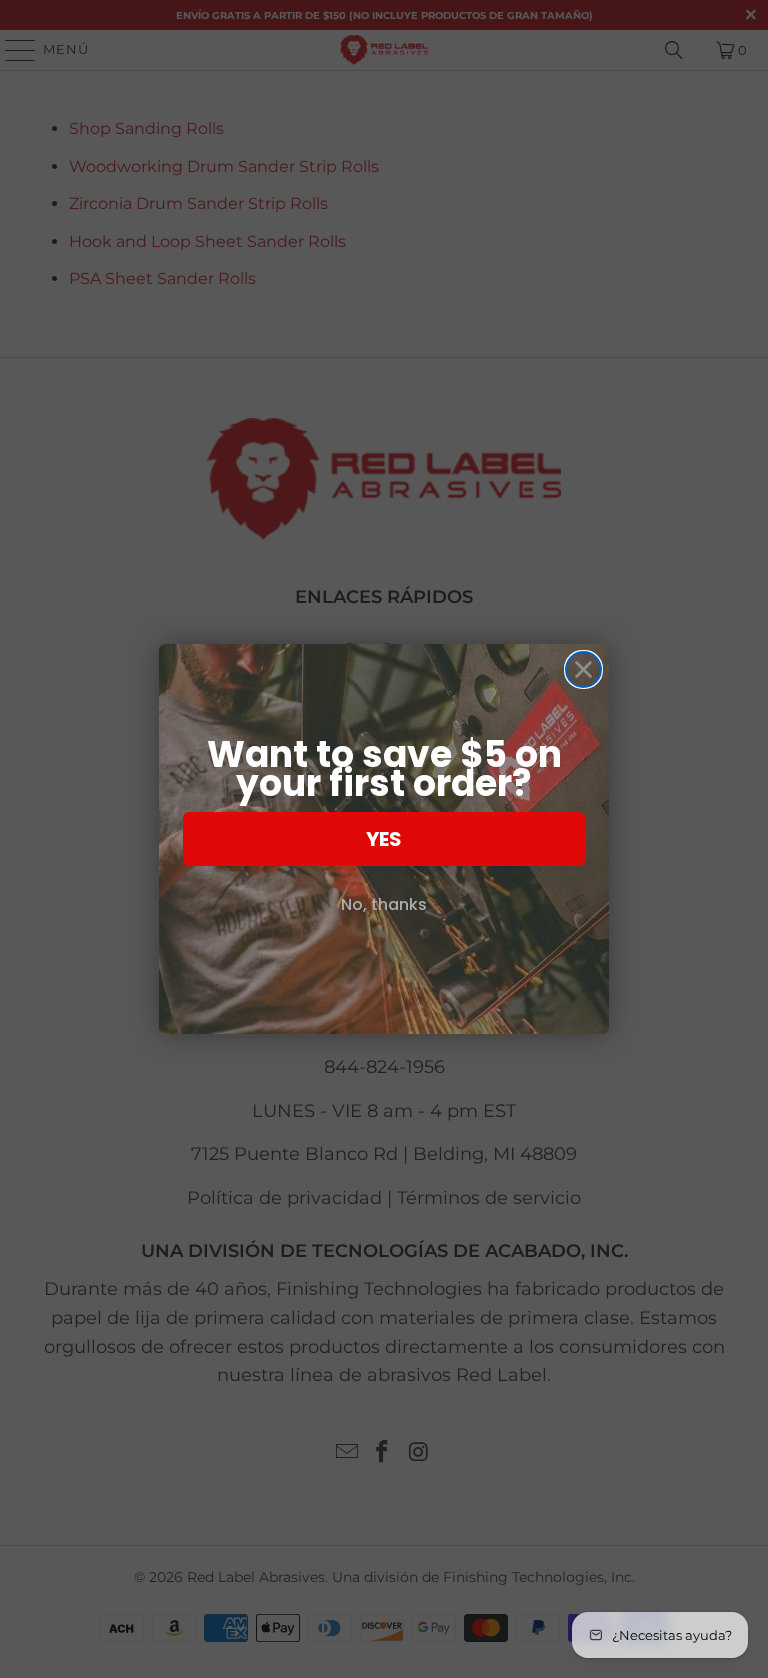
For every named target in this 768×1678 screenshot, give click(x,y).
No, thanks (384, 904)
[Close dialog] (583, 669)
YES (384, 839)
